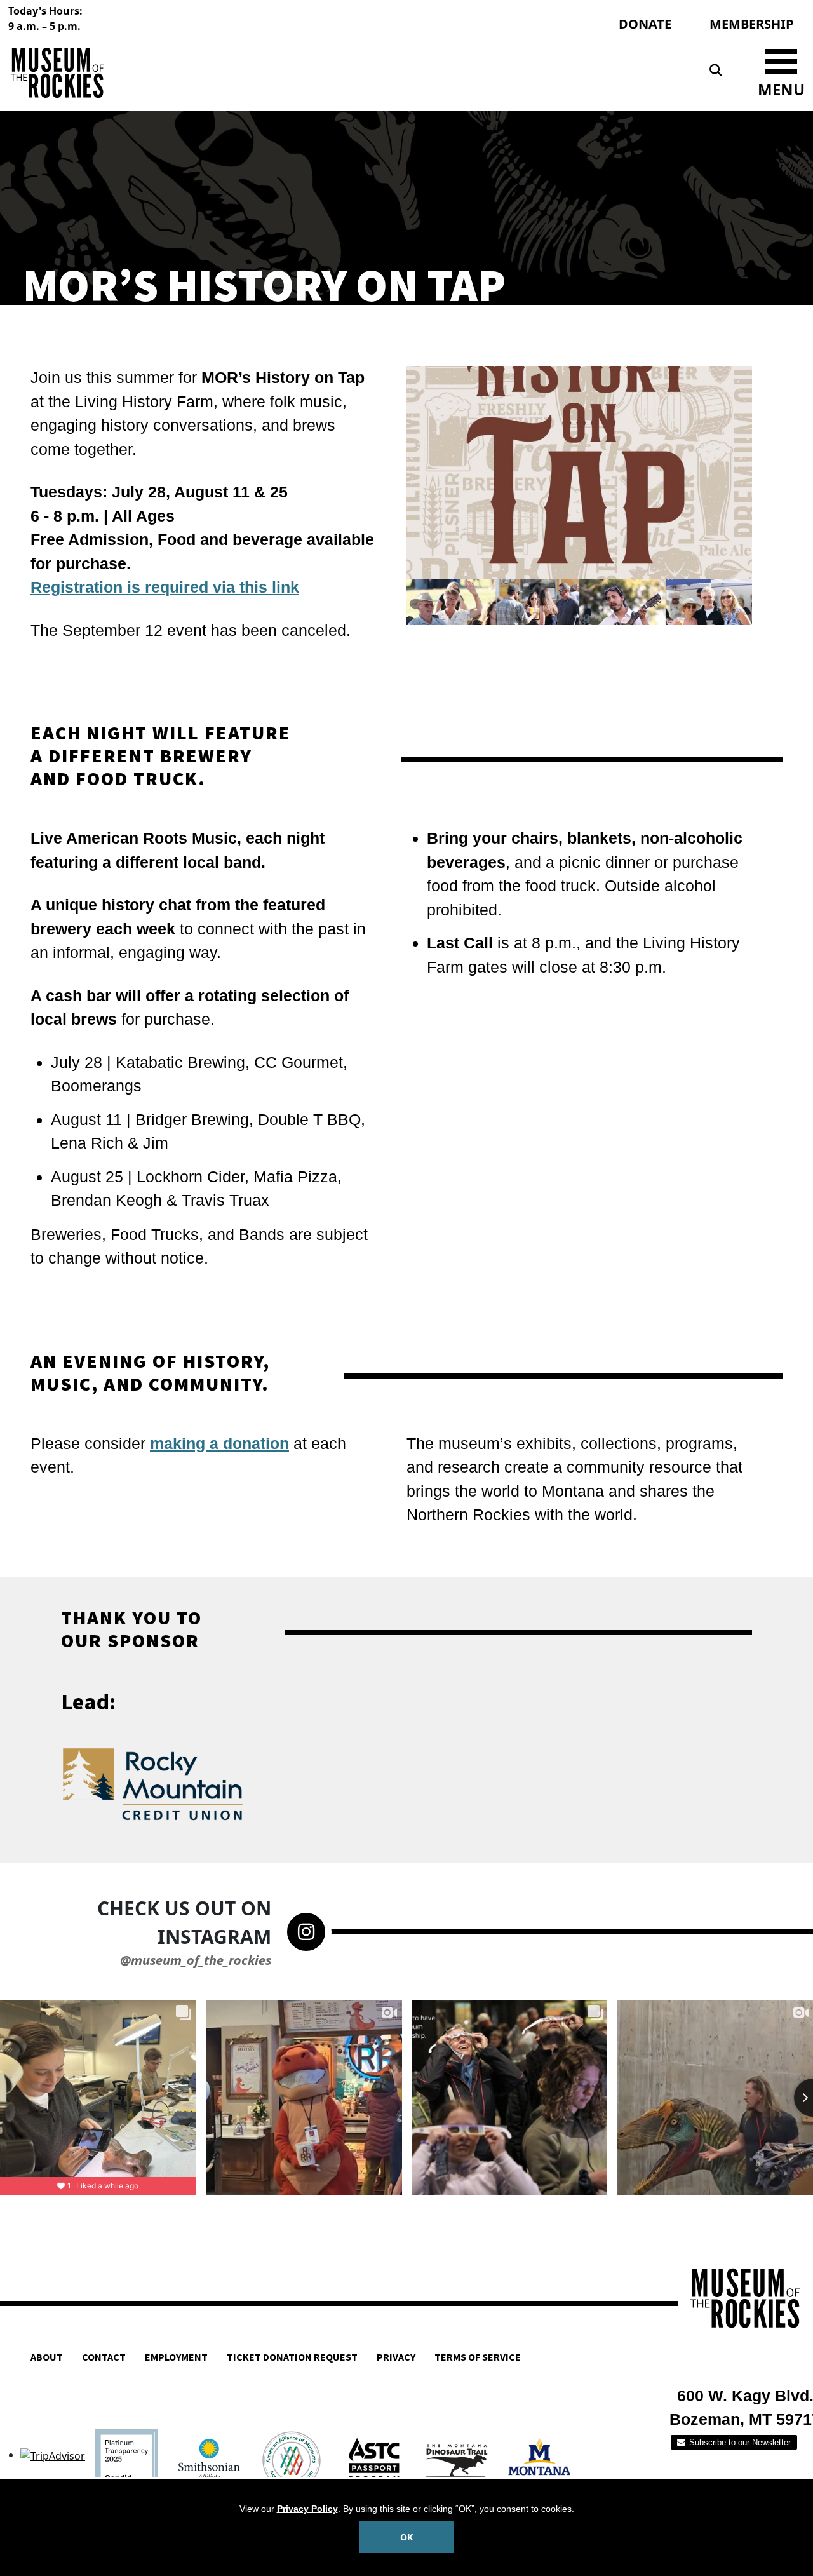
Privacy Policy (307, 2509)
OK (406, 2537)
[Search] (716, 71)
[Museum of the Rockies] (205, 73)
